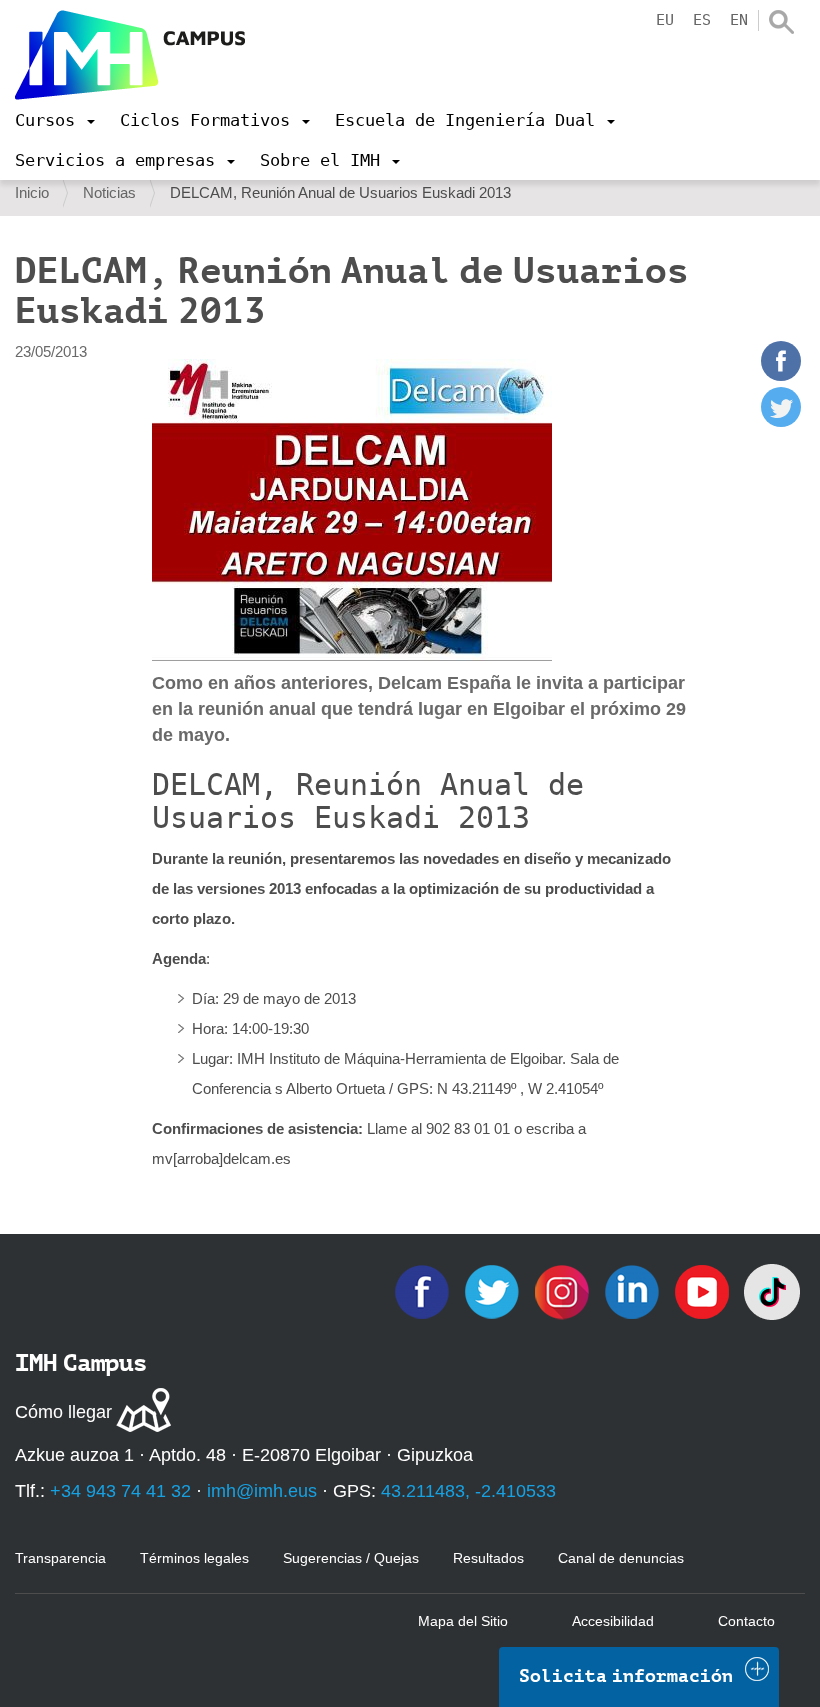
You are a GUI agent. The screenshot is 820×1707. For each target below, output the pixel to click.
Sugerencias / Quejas (351, 1558)
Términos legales (194, 1558)
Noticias (109, 192)
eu (665, 20)
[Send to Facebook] (781, 375)
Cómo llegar (63, 1412)
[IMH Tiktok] (772, 1290)
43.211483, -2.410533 (468, 1491)
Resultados (488, 1558)
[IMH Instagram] (564, 1290)
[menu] (55, 120)
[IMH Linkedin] (634, 1290)
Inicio (32, 192)
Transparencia (60, 1558)
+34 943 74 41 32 (120, 1491)
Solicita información (626, 1676)
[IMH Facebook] (424, 1290)
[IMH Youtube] (704, 1290)
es (702, 20)
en (739, 20)
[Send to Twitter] (781, 421)
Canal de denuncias (621, 1558)
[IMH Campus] (130, 55)
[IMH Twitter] (494, 1290)
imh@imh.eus (262, 1491)
